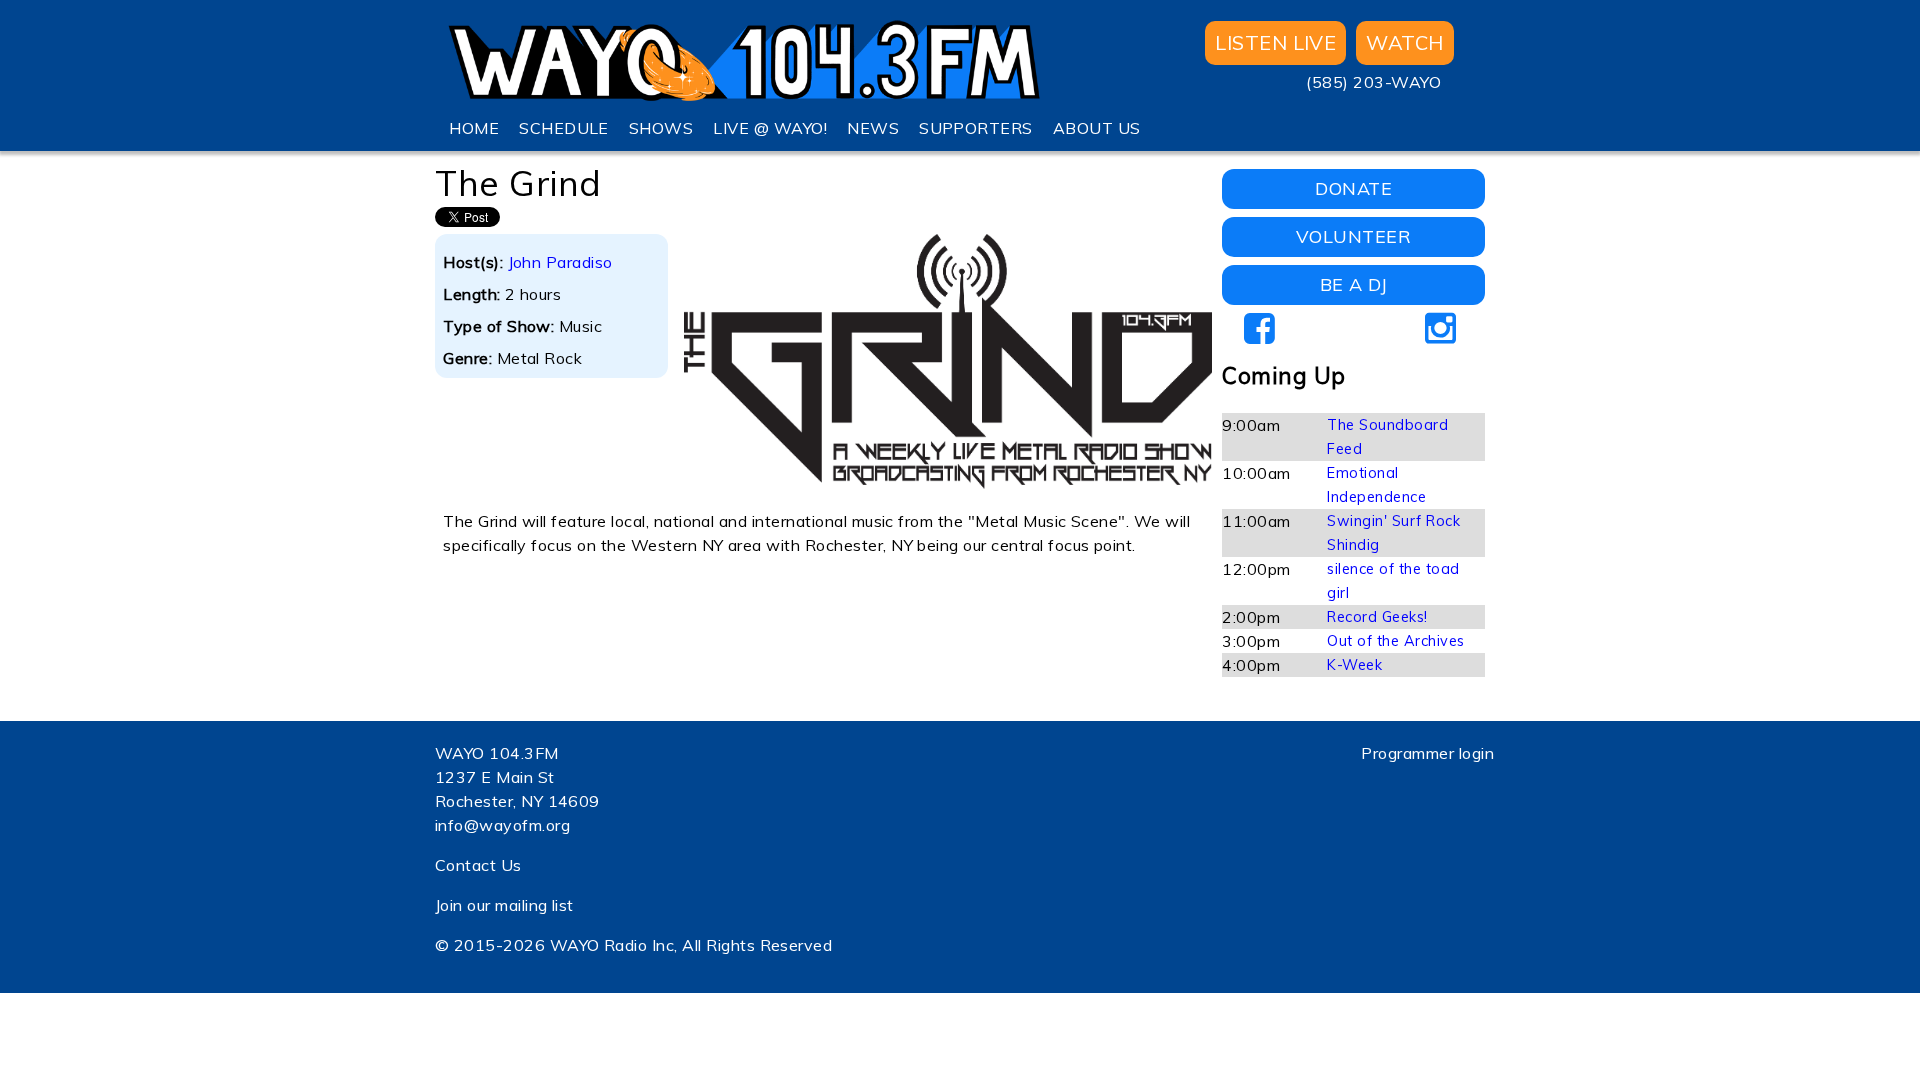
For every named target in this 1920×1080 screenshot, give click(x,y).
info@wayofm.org (502, 825)
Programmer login (1427, 753)
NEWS (873, 128)
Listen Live (1275, 42)
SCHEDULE (564, 128)
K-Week (1354, 665)
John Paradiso (560, 262)
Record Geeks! (1377, 617)
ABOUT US (1097, 128)
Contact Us (478, 865)
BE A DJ (1353, 284)
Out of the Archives (1395, 641)
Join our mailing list (504, 905)
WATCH (1404, 42)
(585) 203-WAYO (1373, 82)
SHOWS (661, 128)
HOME (474, 128)
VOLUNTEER (1353, 236)
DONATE (1353, 188)
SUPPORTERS (976, 128)
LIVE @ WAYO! (770, 128)
